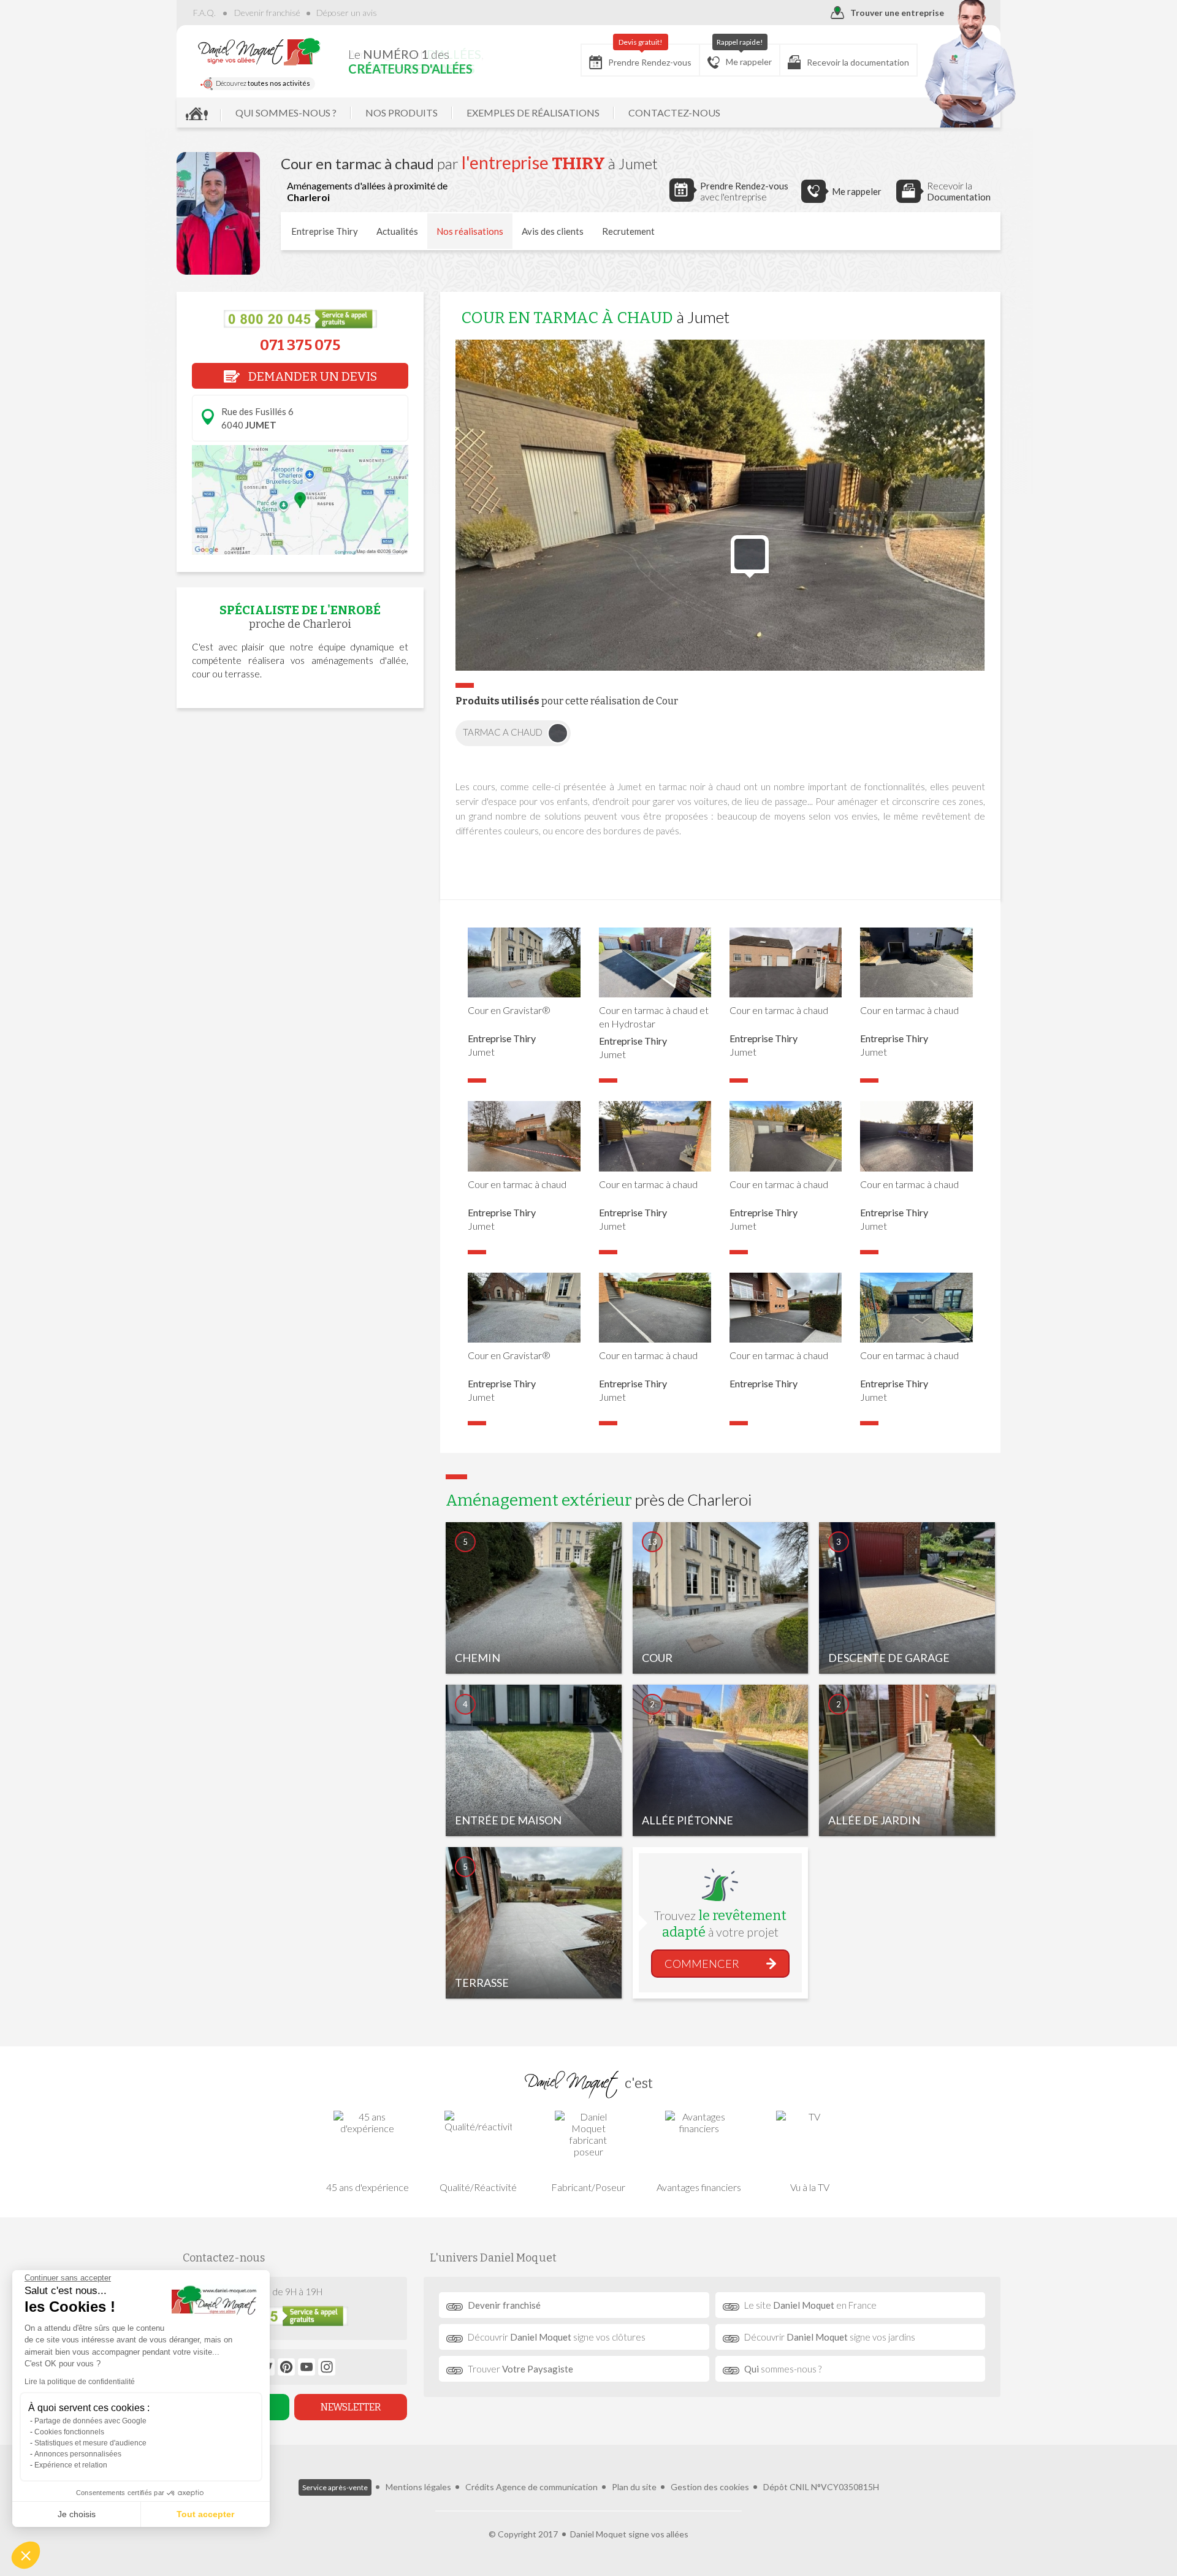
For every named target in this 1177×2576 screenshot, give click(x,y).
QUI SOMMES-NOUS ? (286, 112)
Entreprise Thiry (325, 231)
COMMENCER (702, 1964)
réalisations (470, 231)
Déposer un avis (347, 13)
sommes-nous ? (783, 2369)
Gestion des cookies (710, 2487)
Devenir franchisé (267, 13)
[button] (26, 2555)
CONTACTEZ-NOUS (674, 112)
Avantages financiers (699, 2187)
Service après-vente (335, 2487)
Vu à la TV (810, 2187)
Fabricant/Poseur (588, 2187)
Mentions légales (418, 2487)
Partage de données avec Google (90, 2421)
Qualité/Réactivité (478, 2187)
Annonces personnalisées (78, 2454)
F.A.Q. (204, 13)
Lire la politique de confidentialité (80, 2382)
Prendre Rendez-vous (650, 56)
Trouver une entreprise (897, 13)
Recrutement (628, 231)
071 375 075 (300, 345)
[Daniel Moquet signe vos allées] (259, 51)
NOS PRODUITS (402, 112)
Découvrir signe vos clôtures (557, 2337)
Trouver (520, 2369)
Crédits (480, 2487)
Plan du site (634, 2487)
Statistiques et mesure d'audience (90, 2443)
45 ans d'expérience (368, 2187)
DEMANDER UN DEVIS (311, 376)
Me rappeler (745, 55)
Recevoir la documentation (858, 62)
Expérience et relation (71, 2465)
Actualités (397, 231)
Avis (553, 231)
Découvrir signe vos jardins (830, 2337)
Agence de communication (547, 2487)
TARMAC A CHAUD (504, 732)
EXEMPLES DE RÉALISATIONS (533, 112)
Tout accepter (205, 2514)
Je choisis (77, 2514)
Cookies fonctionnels (69, 2432)
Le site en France (810, 2305)
